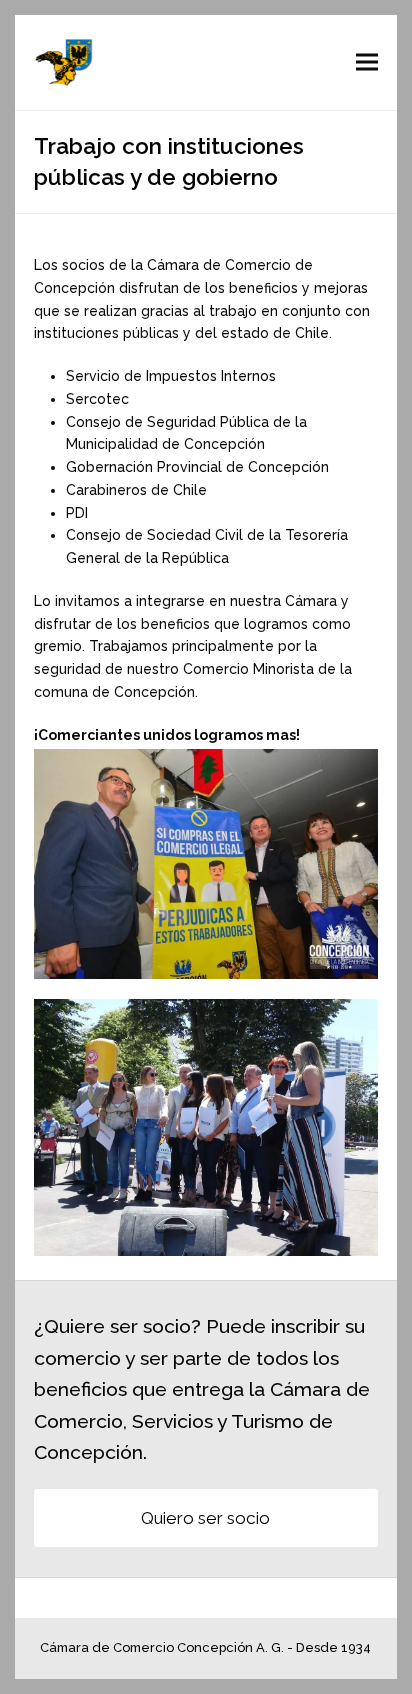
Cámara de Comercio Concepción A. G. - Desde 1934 (205, 1647)
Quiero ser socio (205, 1518)
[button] (367, 62)
